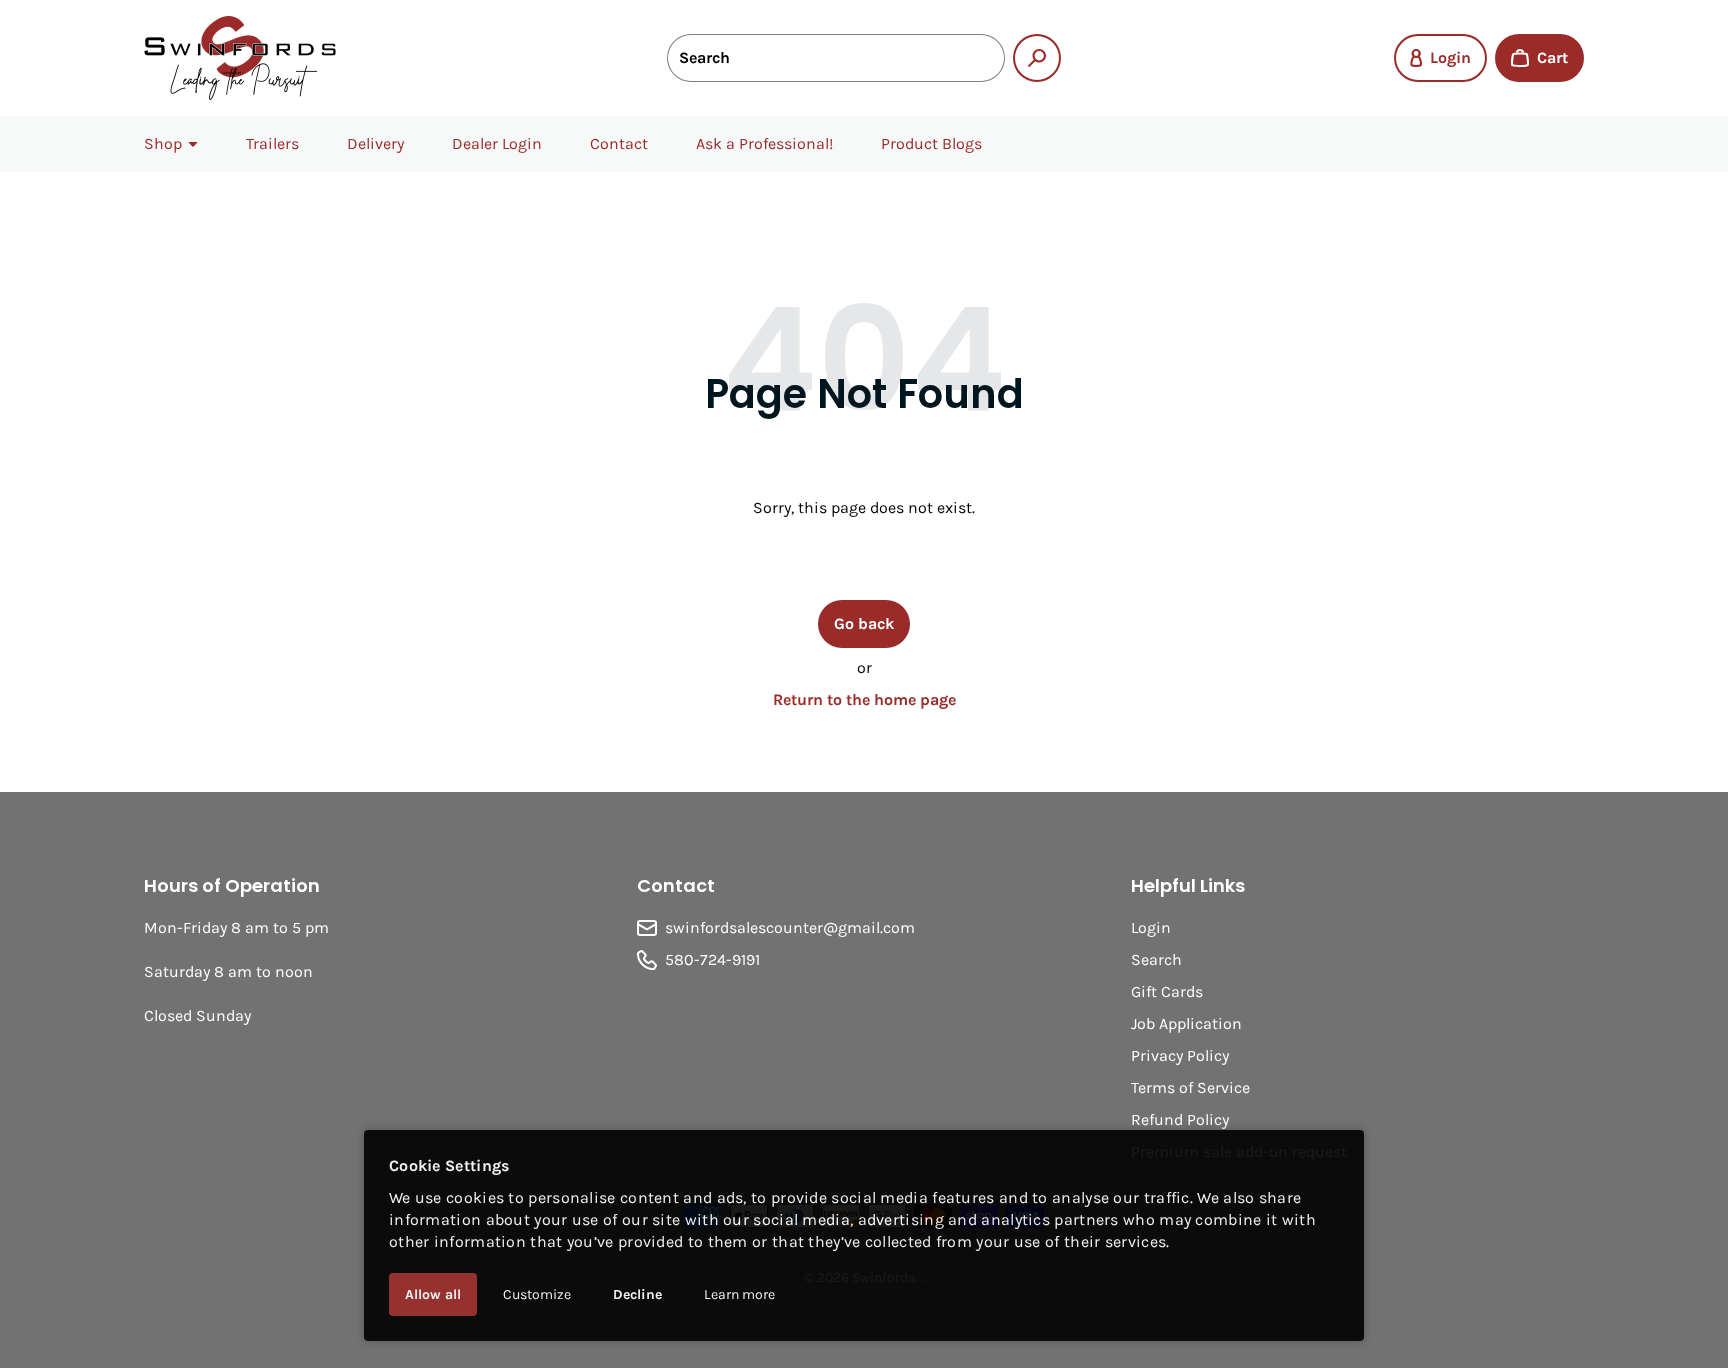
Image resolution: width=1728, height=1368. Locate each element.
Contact (619, 143)
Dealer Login (497, 143)
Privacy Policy (1180, 1055)
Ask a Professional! (764, 143)
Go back (864, 623)
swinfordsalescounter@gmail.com (790, 927)
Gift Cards (1167, 991)
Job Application (1186, 1023)
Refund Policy (1180, 1119)
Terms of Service (1190, 1087)
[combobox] (836, 58)
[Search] (1037, 58)
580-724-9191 (712, 959)
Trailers (272, 143)
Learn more (739, 1294)
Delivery (375, 143)
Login (1151, 927)
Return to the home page (864, 699)
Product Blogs (931, 143)
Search (1156, 959)
